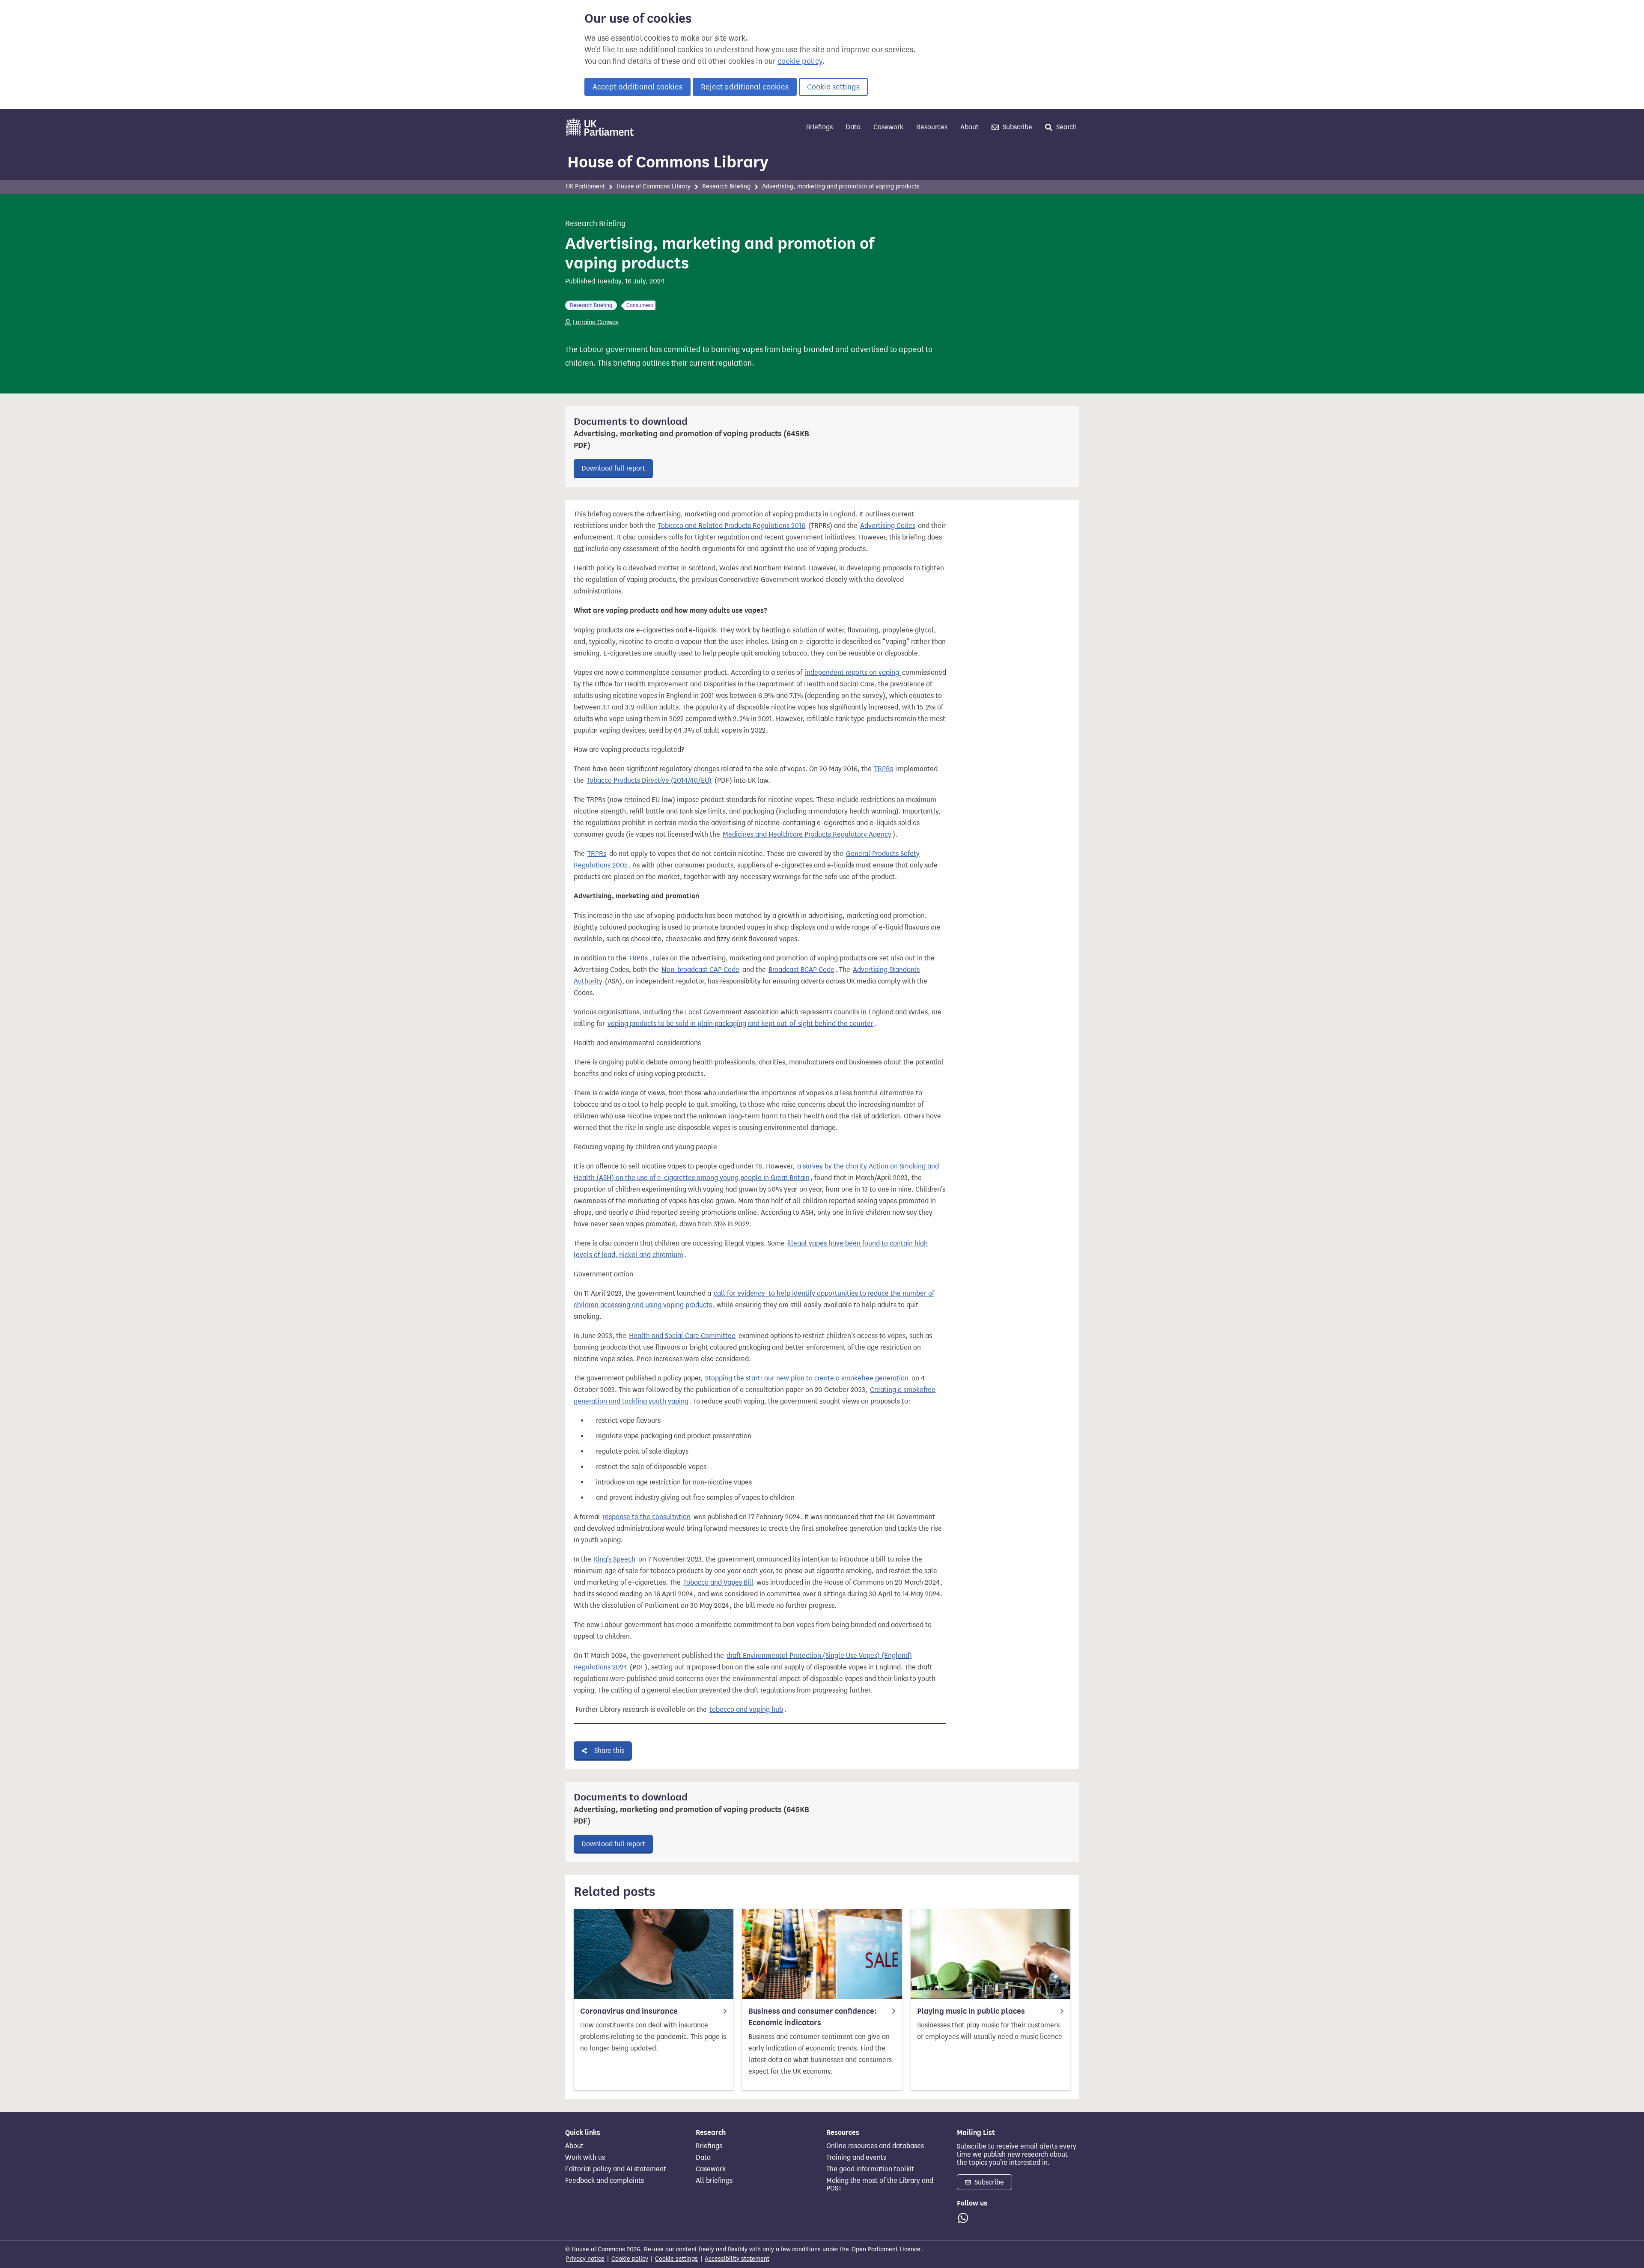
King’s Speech (615, 1559)
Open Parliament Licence (886, 2249)
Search (1066, 127)
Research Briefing (726, 186)
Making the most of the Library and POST (880, 2185)
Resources (932, 127)
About (969, 127)
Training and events (856, 2158)
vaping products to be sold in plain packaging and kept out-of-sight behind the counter (740, 1024)
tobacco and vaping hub (746, 1709)
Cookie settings (833, 87)
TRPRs (884, 769)
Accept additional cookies (637, 87)
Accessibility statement (737, 2259)
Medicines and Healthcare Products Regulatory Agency (807, 834)
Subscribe (1017, 127)
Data (853, 127)
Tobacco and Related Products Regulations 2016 (732, 526)
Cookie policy (630, 2259)
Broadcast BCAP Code (801, 970)
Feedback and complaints (605, 2181)
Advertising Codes (888, 526)
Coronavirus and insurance (629, 2011)
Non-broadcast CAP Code (700, 970)
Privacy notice (585, 2259)
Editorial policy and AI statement (616, 2169)
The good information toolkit (870, 2169)
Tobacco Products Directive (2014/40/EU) (649, 780)
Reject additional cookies (745, 87)
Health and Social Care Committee (682, 1336)
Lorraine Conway (596, 322)
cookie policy (800, 61)
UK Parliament (585, 186)
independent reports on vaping (853, 672)
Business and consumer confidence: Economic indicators (813, 2017)
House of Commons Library (668, 162)
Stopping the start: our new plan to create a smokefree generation (807, 1378)
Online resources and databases (875, 2146)
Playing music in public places (971, 2011)
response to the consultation (647, 1517)
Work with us (585, 2158)
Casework (888, 127)
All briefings (714, 2181)
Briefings (819, 127)
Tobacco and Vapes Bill (718, 1582)
